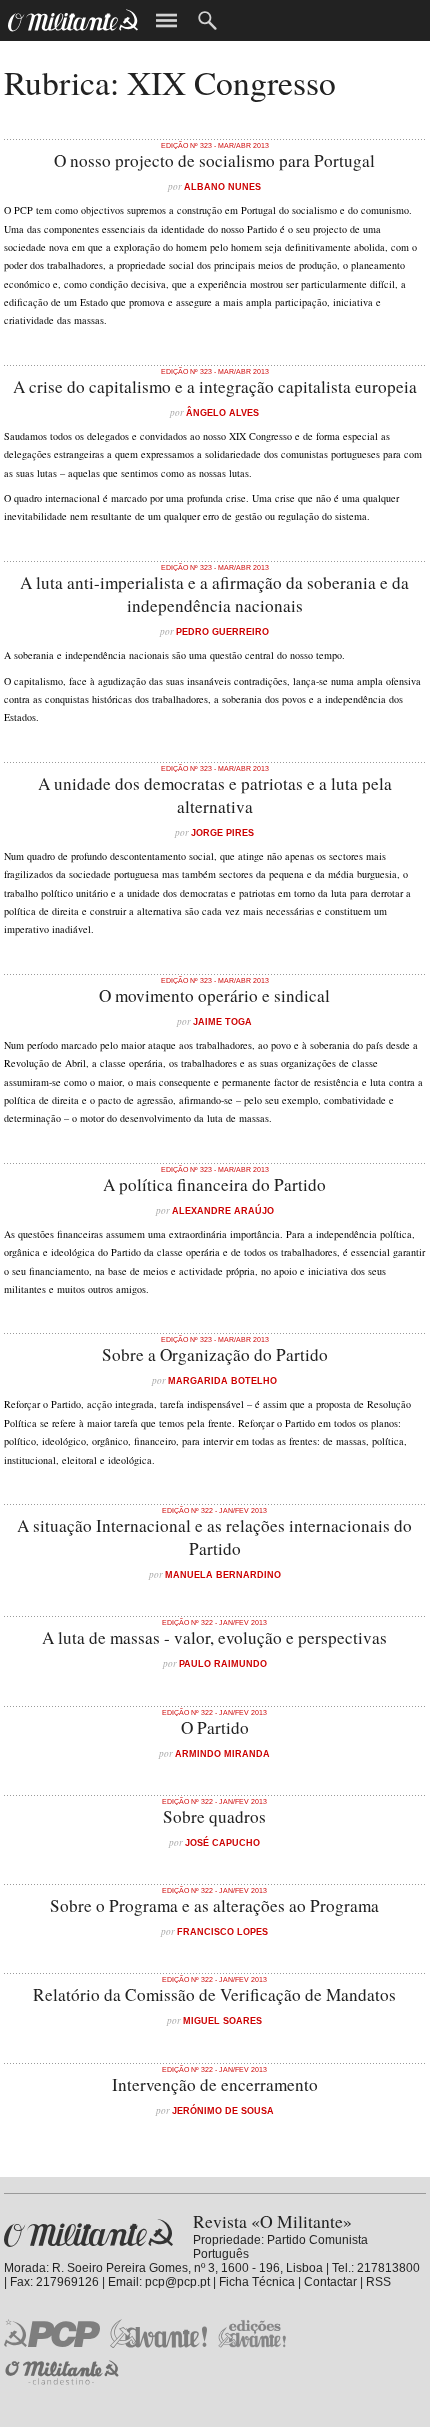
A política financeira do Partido (214, 1184)
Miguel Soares (222, 2020)
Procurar (207, 20)
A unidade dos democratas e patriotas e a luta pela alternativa (215, 795)
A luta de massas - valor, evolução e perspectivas (214, 1637)
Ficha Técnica (257, 2282)
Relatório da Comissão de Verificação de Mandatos (214, 1994)
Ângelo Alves (222, 412)
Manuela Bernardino (223, 1574)
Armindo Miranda (222, 1753)
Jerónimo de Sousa (223, 2110)
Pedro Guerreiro (222, 631)
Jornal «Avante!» (158, 2333)
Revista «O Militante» (88, 2233)
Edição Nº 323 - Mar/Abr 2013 (215, 145)
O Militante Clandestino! (64, 2372)
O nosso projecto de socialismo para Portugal (214, 160)
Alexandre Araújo (223, 1210)
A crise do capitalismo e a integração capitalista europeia (215, 386)
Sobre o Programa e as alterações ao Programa (214, 1905)
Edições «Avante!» (252, 2333)
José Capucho (222, 1842)
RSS (378, 2282)
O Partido (215, 1727)
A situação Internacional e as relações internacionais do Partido (214, 1537)
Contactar (330, 2282)
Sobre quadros (214, 1816)
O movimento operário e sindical (214, 995)
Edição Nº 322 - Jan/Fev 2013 (214, 1510)
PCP (52, 2333)
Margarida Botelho (222, 1380)
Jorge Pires (222, 832)
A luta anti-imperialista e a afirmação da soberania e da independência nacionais (214, 594)
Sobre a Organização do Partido (215, 1354)
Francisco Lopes (222, 1931)
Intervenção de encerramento (215, 2084)
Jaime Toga (222, 1021)
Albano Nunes (222, 186)
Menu (166, 20)
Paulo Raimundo (223, 1663)
